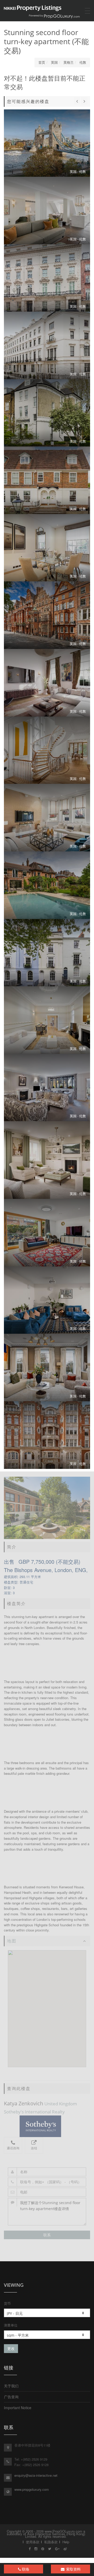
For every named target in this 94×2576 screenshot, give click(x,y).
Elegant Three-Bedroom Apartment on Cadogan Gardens (47, 818)
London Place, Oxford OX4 (47, 953)
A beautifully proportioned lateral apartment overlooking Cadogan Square (47, 1088)
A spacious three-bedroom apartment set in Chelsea (47, 1020)
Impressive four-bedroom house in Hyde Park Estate (47, 750)
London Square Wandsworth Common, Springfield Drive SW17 (47, 1160)
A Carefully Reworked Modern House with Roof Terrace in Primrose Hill (47, 1300)
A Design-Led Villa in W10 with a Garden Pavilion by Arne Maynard (47, 413)
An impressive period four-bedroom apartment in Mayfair (47, 278)
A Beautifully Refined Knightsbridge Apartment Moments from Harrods (47, 1435)
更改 (11, 2348)
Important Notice (18, 2408)
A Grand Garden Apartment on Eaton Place (47, 683)
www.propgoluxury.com (32, 2489)
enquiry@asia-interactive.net (36, 2475)
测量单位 (11, 2325)
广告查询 (11, 2397)
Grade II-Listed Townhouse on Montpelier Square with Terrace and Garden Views (47, 548)
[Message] (47, 2212)
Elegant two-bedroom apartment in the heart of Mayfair (47, 211)
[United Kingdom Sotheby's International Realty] (47, 2126)
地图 (12, 1941)
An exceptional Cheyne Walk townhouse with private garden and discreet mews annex (47, 1368)
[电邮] (47, 2192)
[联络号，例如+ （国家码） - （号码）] (47, 2182)
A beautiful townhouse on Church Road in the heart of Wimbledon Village (47, 480)
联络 (25, 2569)
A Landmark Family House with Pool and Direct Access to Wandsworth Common (47, 885)
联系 (47, 2235)
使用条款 (33, 2542)
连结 (34, 2148)
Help (66, 2542)
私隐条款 (51, 2542)
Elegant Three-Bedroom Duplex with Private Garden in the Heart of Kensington (47, 1233)
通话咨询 (13, 2148)
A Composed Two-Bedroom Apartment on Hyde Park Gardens (47, 345)
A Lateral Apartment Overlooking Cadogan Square (47, 615)
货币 (7, 2303)
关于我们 (11, 2386)
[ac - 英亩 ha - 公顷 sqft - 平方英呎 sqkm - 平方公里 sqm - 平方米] (47, 2335)
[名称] (47, 2172)
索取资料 (73, 2569)
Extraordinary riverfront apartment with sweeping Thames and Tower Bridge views (47, 143)
